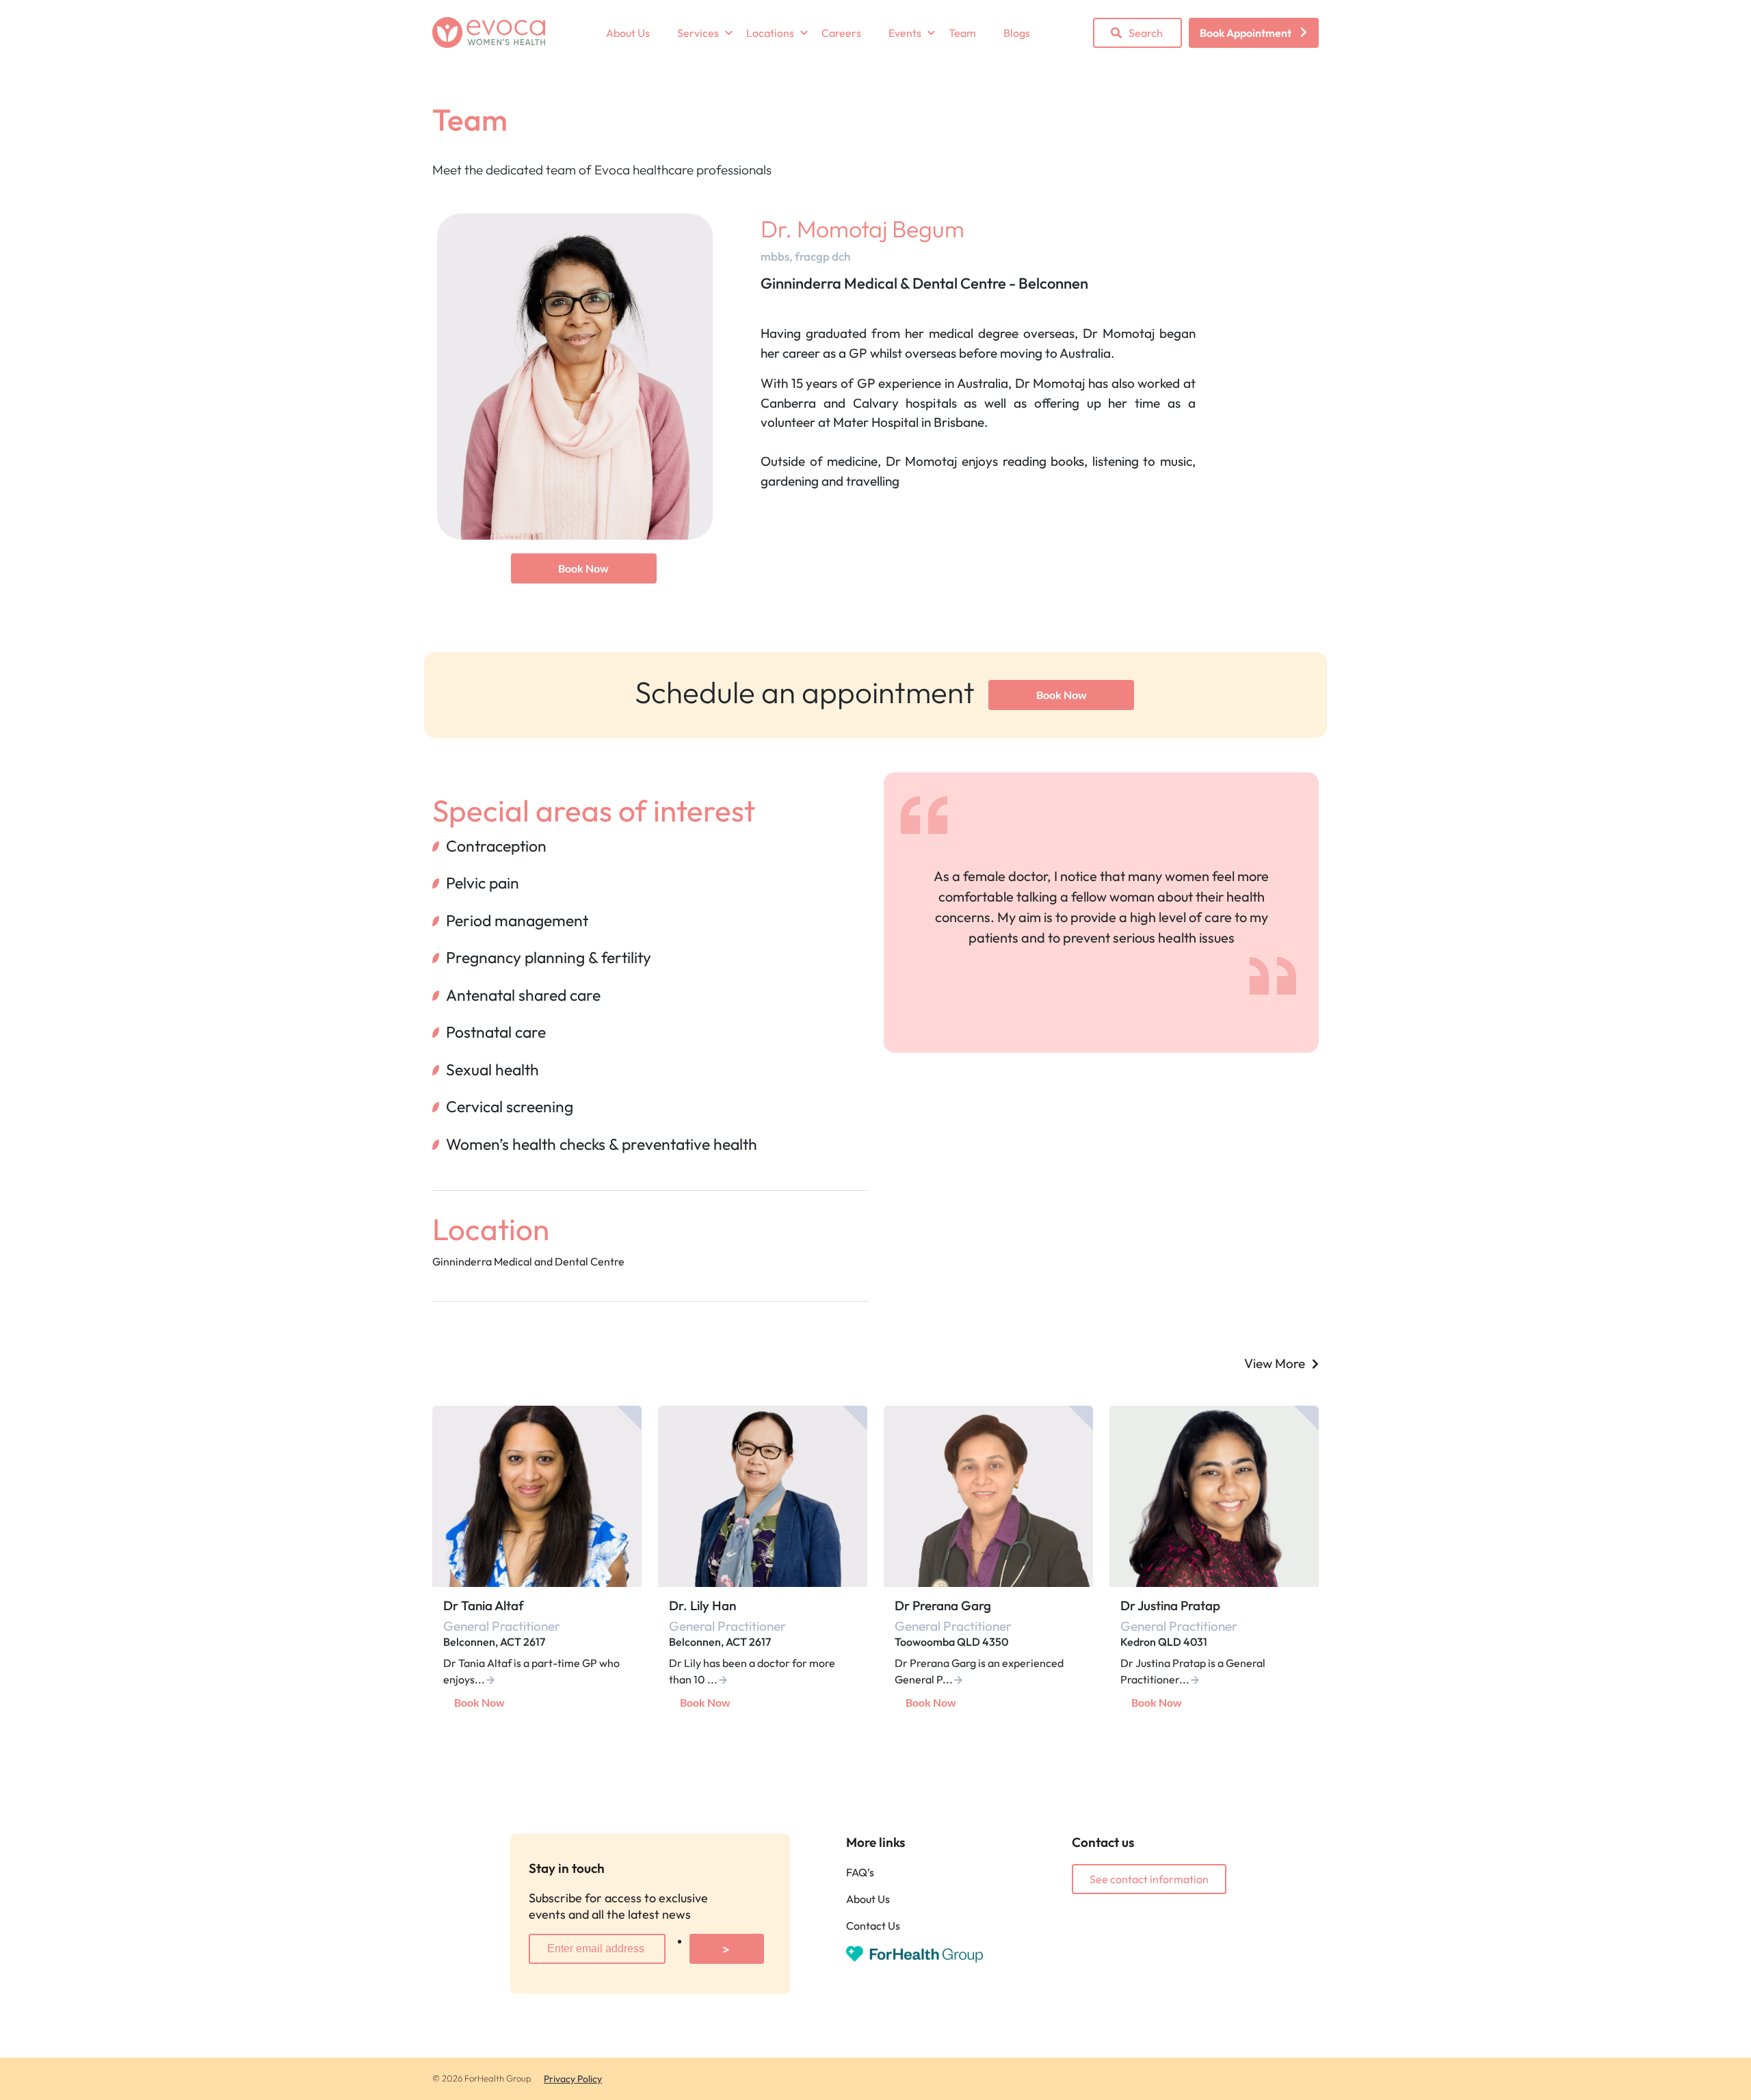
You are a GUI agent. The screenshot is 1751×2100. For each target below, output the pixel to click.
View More (1275, 1363)
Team (962, 33)
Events (905, 33)
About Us (628, 33)
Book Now (583, 568)
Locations (770, 33)
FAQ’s (860, 1872)
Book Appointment (1246, 33)
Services (698, 33)
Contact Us (873, 1926)
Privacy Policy (573, 2079)
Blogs (1017, 33)
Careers (841, 33)
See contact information (1149, 1879)
